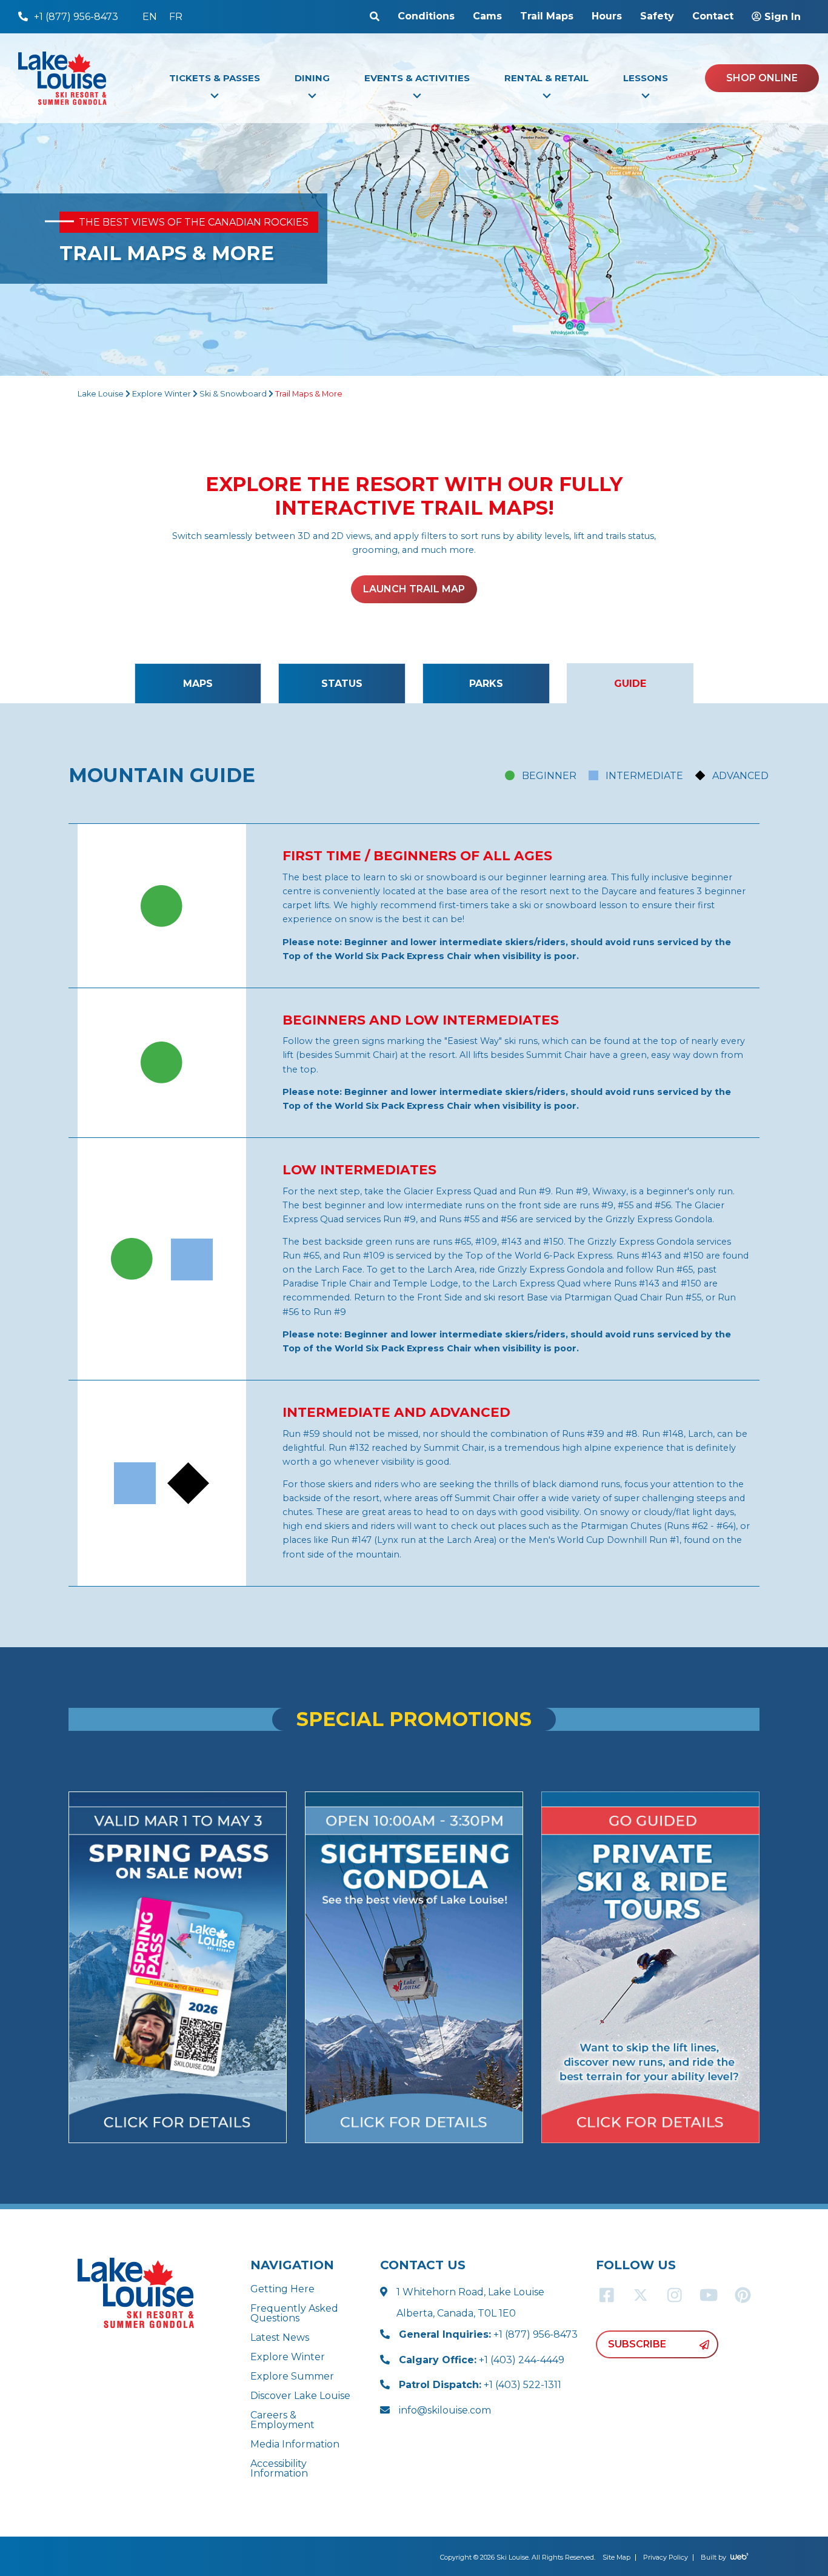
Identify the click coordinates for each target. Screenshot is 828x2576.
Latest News (280, 2337)
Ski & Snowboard (233, 394)
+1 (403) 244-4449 (482, 2360)
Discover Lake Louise (300, 2396)
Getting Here (282, 2289)
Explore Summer (292, 2376)
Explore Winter (162, 394)
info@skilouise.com (445, 2410)
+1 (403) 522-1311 (480, 2385)
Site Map (616, 2557)
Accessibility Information (279, 2468)
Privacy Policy (666, 2557)
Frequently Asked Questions (294, 2313)
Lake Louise (101, 394)
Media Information (295, 2444)
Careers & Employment (282, 2420)
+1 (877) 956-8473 (488, 2334)
